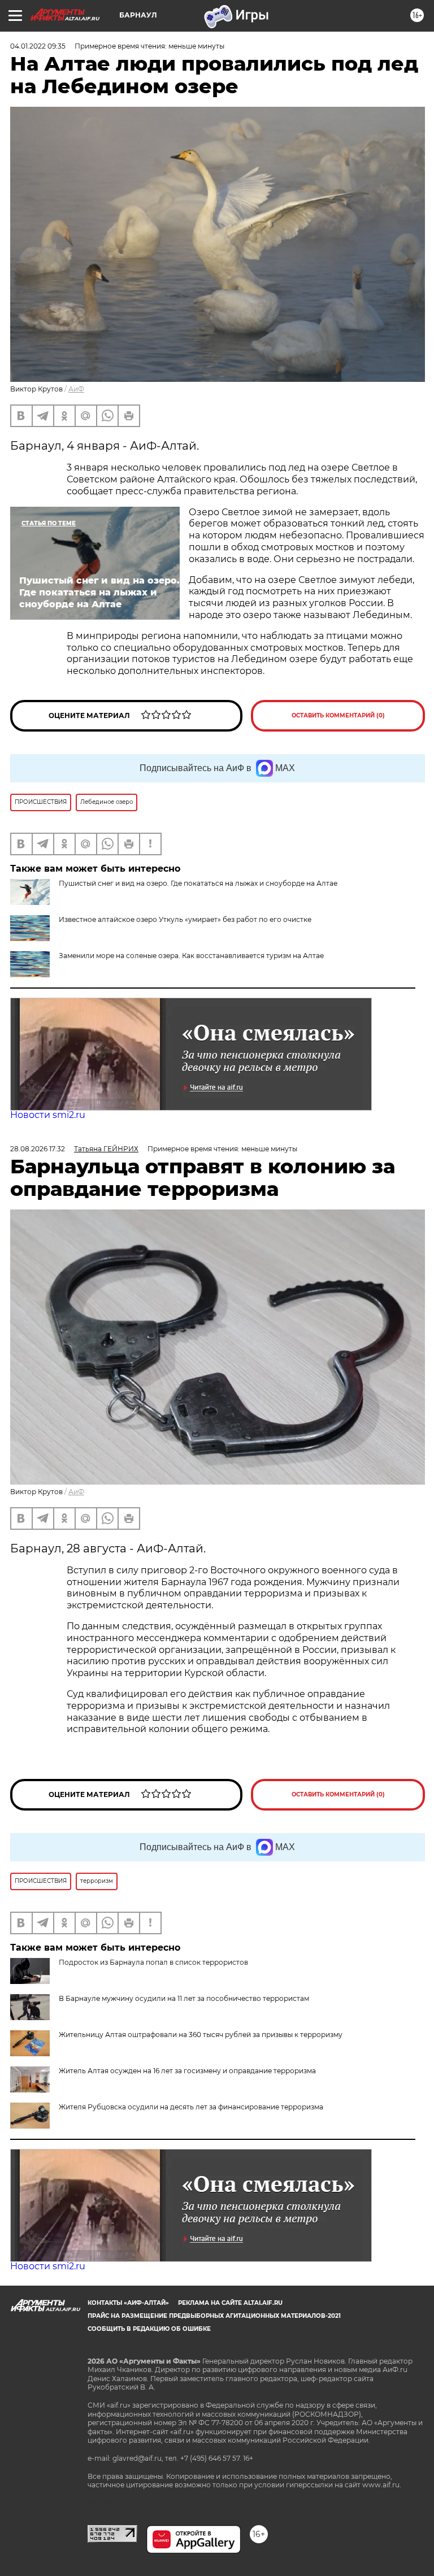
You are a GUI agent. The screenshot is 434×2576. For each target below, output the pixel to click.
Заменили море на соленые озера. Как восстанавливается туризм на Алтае (191, 956)
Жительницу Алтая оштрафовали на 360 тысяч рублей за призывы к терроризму (201, 2035)
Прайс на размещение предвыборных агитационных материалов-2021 (214, 2316)
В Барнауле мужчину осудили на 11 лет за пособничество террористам (184, 1998)
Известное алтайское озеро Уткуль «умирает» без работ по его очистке (185, 919)
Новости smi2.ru (48, 1115)
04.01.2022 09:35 (38, 46)
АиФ (76, 389)
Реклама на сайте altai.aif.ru (230, 2303)
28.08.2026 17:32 (38, 1149)
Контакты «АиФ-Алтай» (128, 2303)
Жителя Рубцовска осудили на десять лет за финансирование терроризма (191, 2107)
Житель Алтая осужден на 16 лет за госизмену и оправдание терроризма (187, 2071)
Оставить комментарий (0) (338, 715)
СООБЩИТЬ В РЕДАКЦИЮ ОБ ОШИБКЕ (149, 2329)
